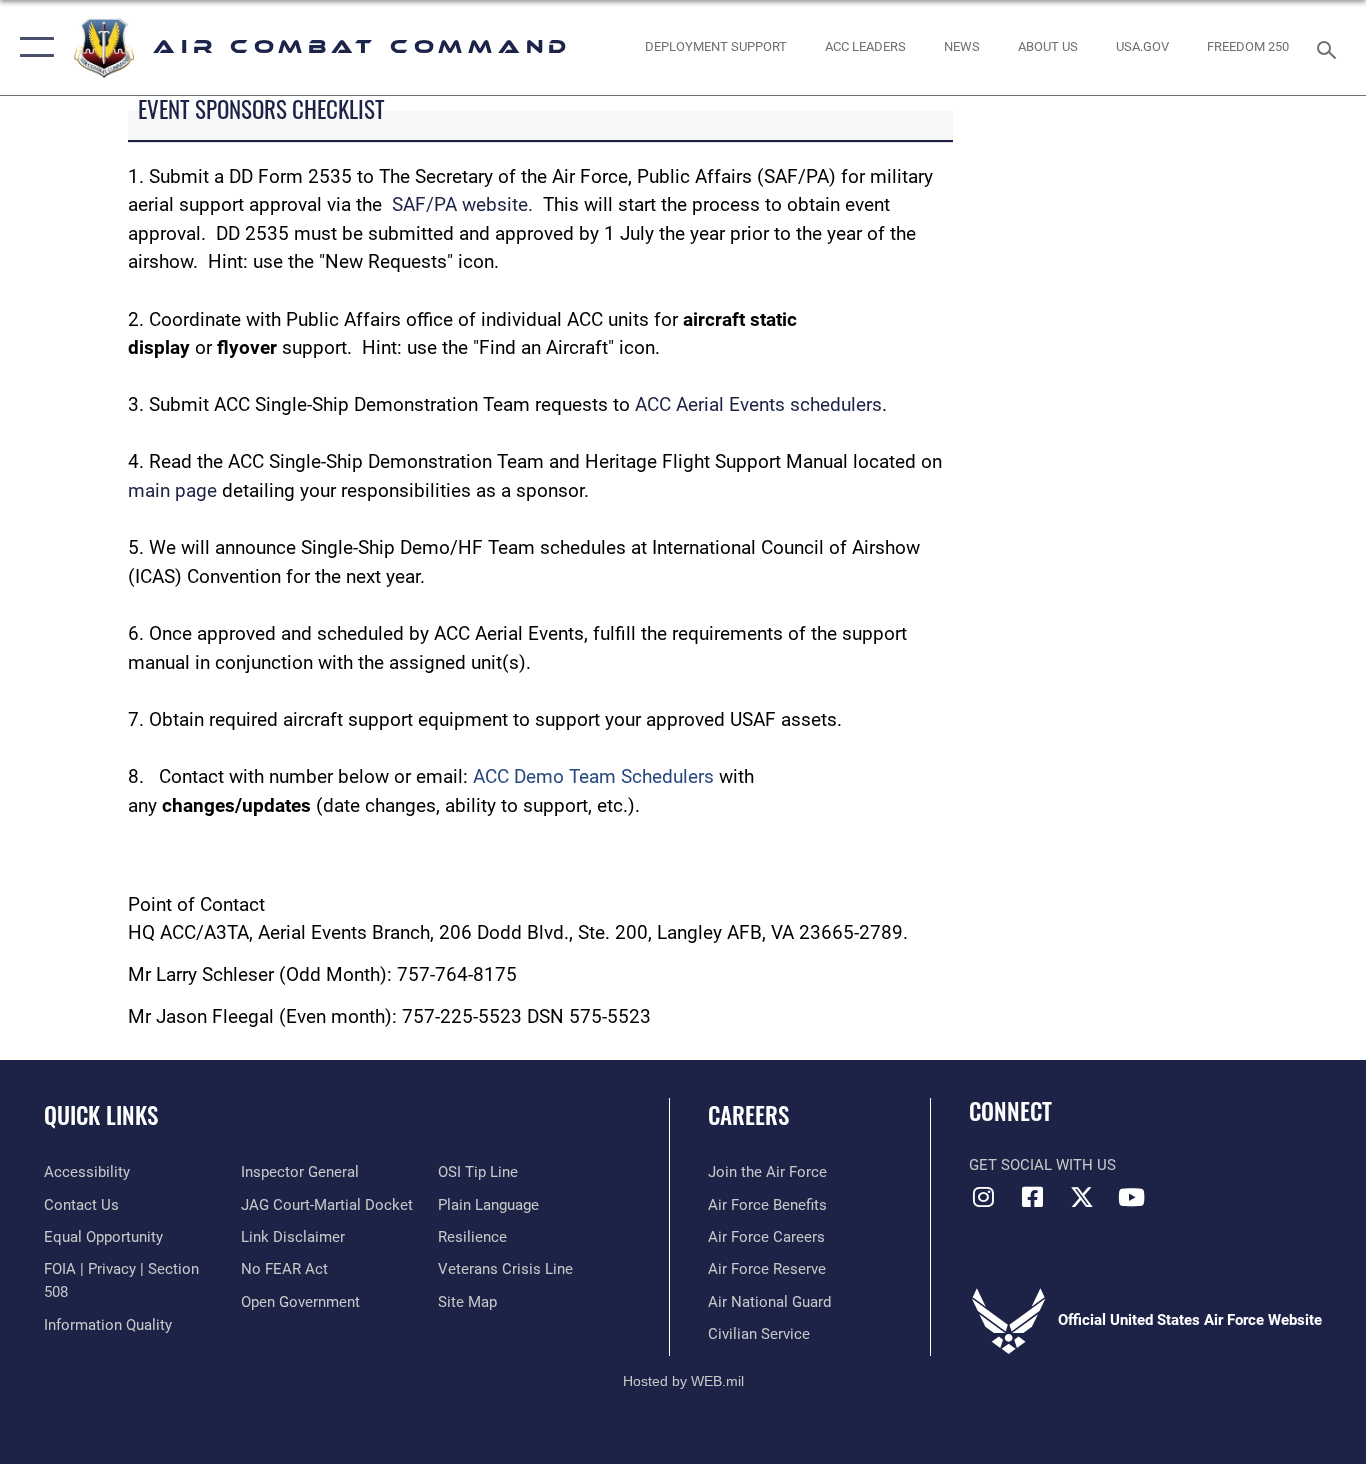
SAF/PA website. (462, 204)
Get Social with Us (1042, 1165)
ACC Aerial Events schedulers (758, 404)
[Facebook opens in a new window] (1033, 1197)
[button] (32, 47)
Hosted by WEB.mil (683, 1381)
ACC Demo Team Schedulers (593, 776)
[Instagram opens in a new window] (984, 1197)
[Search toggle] (1330, 48)
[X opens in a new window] (1082, 1197)
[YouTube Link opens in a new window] (1131, 1197)
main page (175, 490)
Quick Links (101, 1115)
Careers (748, 1115)
